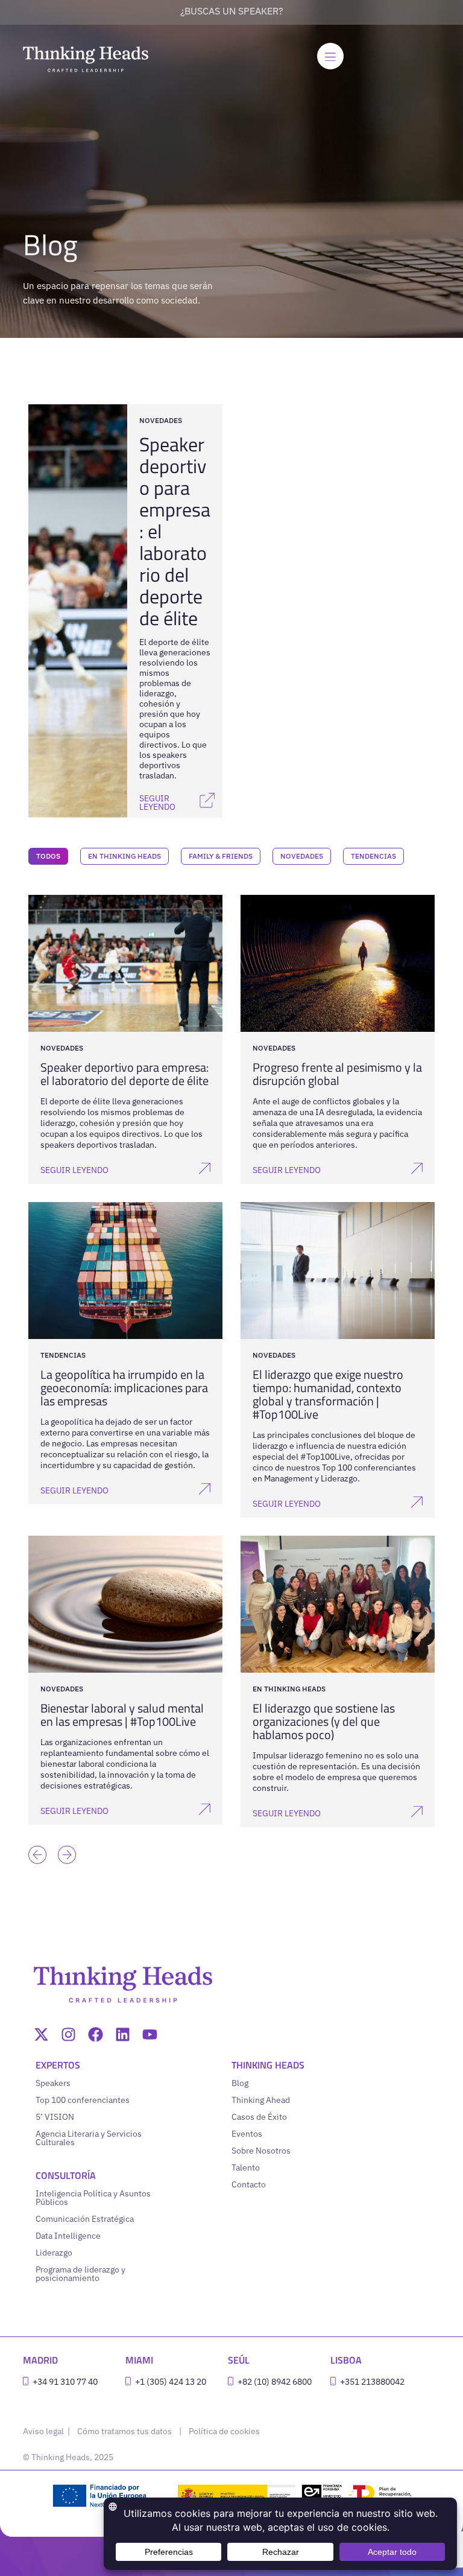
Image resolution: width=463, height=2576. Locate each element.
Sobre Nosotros (261, 2151)
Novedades (302, 856)
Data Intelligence (68, 2236)
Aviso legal (44, 2431)
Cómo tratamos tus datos (124, 2431)
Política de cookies (224, 2431)
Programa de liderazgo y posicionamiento (80, 2274)
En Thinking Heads (124, 856)
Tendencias (373, 856)
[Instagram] (68, 2034)
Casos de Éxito (259, 2117)
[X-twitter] (41, 2034)
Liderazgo (54, 2253)
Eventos (247, 2134)
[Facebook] (96, 2034)
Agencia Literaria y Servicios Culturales (89, 2138)
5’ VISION (55, 2117)
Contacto (249, 2184)
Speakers (53, 2083)
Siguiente (64, 1837)
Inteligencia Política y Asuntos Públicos (93, 2198)
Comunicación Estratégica (85, 2219)
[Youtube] (150, 2034)
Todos (48, 856)
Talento (246, 2167)
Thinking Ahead (261, 2100)
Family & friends (221, 856)
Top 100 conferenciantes (83, 2100)
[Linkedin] (123, 2034)
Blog (240, 2083)
